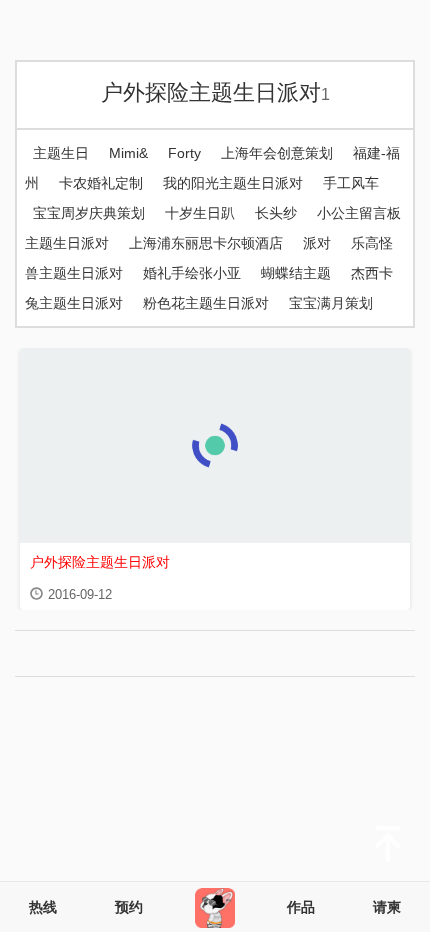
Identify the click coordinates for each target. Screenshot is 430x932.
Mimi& (128, 153)
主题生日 (61, 153)
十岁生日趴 (200, 213)
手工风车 (351, 183)
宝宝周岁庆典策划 (89, 213)
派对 (317, 243)
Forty (184, 153)
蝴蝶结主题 (296, 273)
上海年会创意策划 (277, 153)
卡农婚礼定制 (101, 183)
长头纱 (276, 213)
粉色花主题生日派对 (206, 303)
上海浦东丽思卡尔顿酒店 (206, 243)
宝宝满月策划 (331, 303)
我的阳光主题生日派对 (233, 183)
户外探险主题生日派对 (215, 92)
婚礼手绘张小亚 (192, 273)
